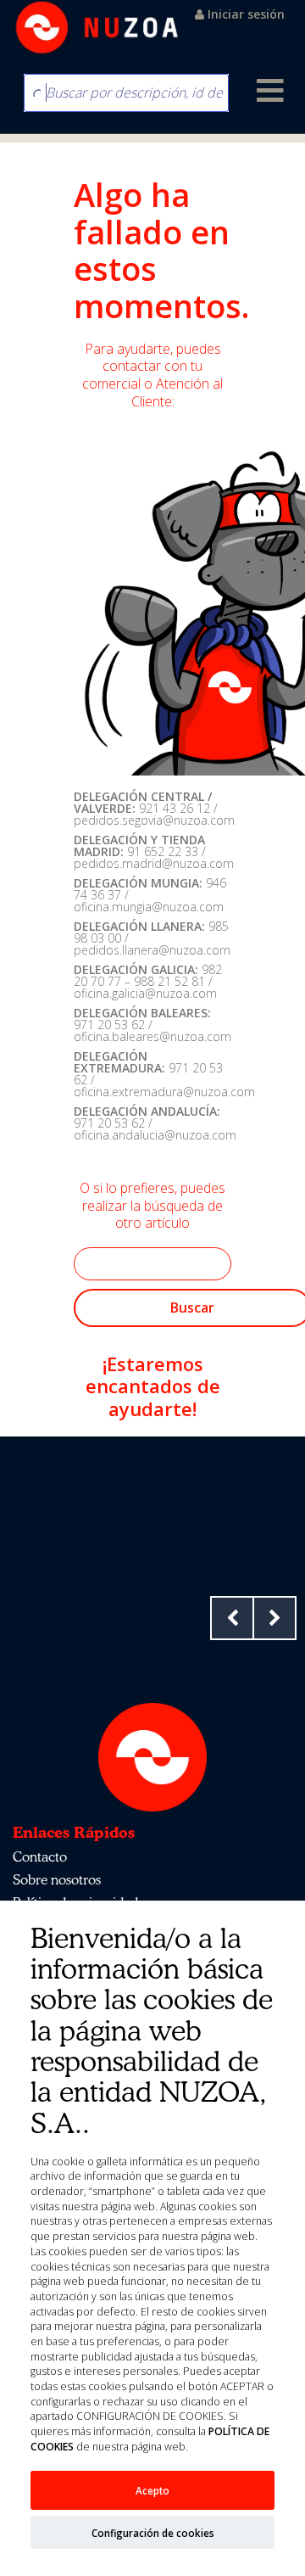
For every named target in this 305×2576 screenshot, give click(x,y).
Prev (232, 1618)
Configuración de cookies (153, 2533)
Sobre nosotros (57, 1879)
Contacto (40, 1856)
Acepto (152, 2490)
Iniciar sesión (244, 14)
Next (274, 1618)
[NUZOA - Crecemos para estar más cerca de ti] (97, 28)
